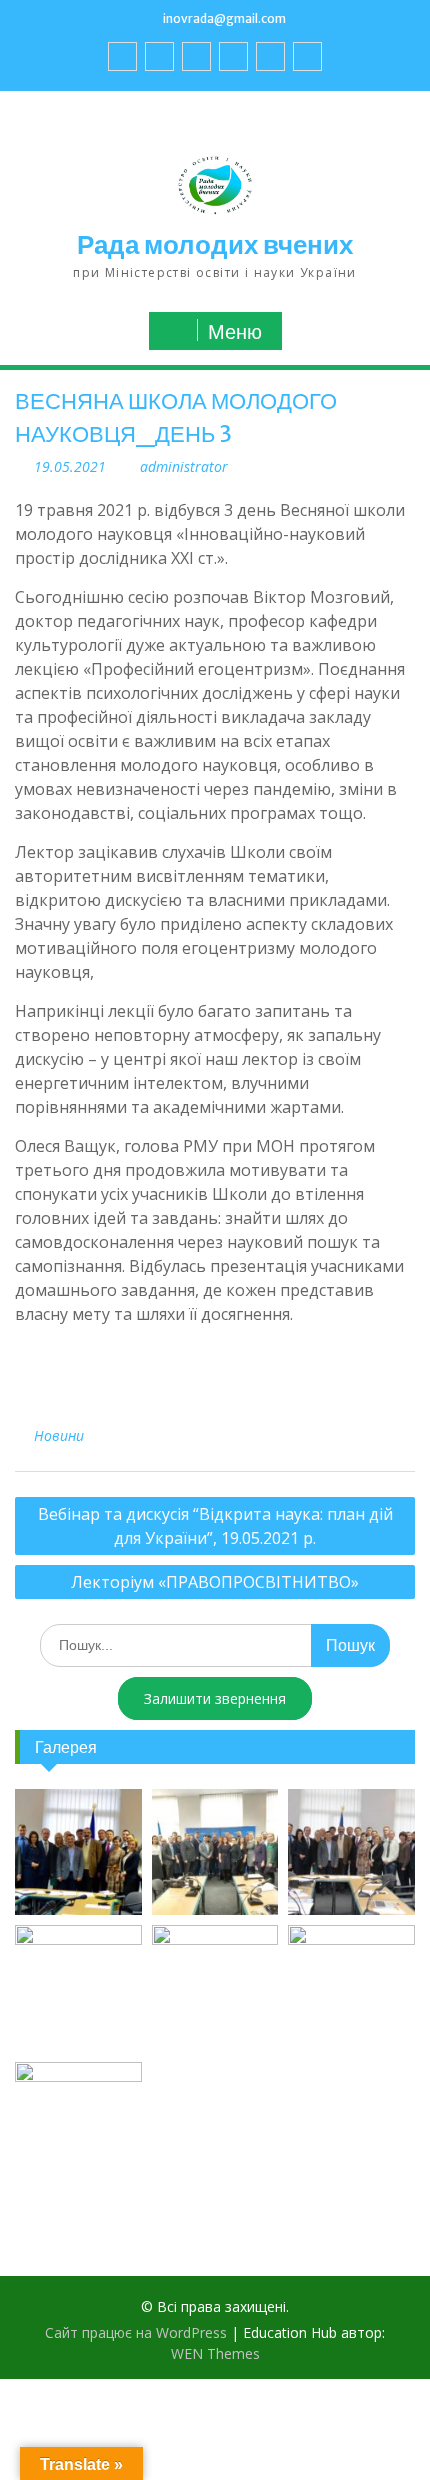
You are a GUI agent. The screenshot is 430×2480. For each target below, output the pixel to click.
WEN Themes (215, 2353)
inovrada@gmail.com (224, 18)
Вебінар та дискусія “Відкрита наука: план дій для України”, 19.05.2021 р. (215, 1526)
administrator (184, 466)
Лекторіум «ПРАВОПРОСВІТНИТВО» (215, 1582)
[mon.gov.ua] (307, 56)
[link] (233, 56)
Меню (235, 332)
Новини (59, 1435)
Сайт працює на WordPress (136, 2332)
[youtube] (159, 56)
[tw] (196, 56)
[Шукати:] (215, 1644)
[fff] (122, 56)
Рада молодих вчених (215, 244)
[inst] (270, 56)
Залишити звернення (215, 1698)
